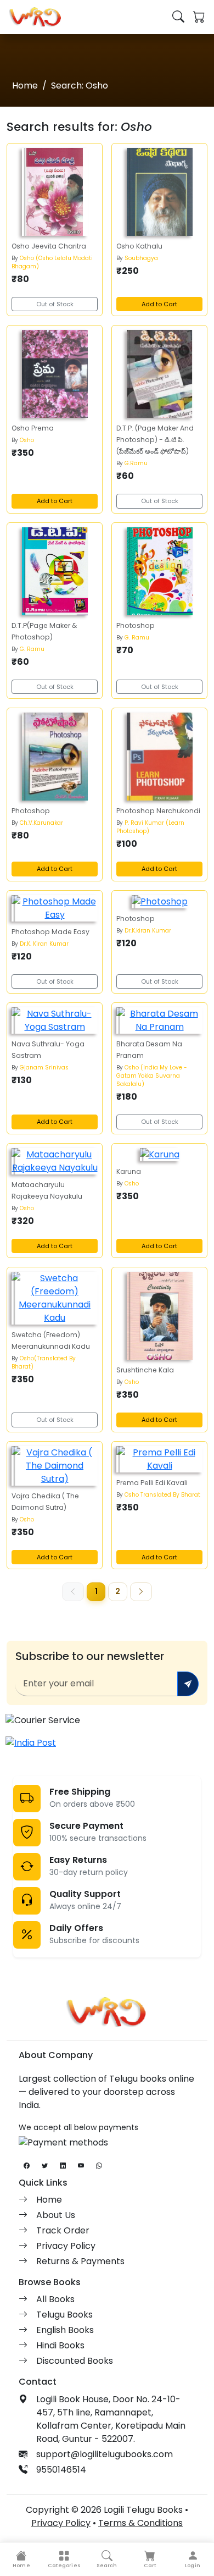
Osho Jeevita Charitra (49, 246)
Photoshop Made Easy (50, 932)
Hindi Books (60, 2345)
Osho (27, 440)
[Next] (141, 1592)
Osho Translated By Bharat (162, 1495)
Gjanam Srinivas (44, 1068)
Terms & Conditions (140, 2523)
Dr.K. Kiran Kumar (44, 944)
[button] (64, 2559)
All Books (55, 2299)
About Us (56, 2215)
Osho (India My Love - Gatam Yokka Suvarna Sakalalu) (152, 1076)
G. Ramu (32, 649)
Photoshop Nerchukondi (158, 811)
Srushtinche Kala (145, 1370)
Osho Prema (33, 428)
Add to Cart (159, 304)
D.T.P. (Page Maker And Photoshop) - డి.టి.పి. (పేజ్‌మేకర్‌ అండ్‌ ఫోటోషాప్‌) (155, 440)
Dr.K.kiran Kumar (148, 931)
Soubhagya (141, 258)
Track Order (63, 2230)
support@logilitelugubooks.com (105, 2454)
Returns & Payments (80, 2261)
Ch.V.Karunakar (41, 823)
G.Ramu (136, 463)
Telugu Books (64, 2315)
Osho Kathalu (139, 246)
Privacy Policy (66, 2246)
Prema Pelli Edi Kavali (152, 1483)
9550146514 (61, 2470)
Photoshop (136, 625)
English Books (65, 2330)
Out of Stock (55, 304)
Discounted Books (75, 2361)
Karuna (129, 1171)
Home (25, 86)
